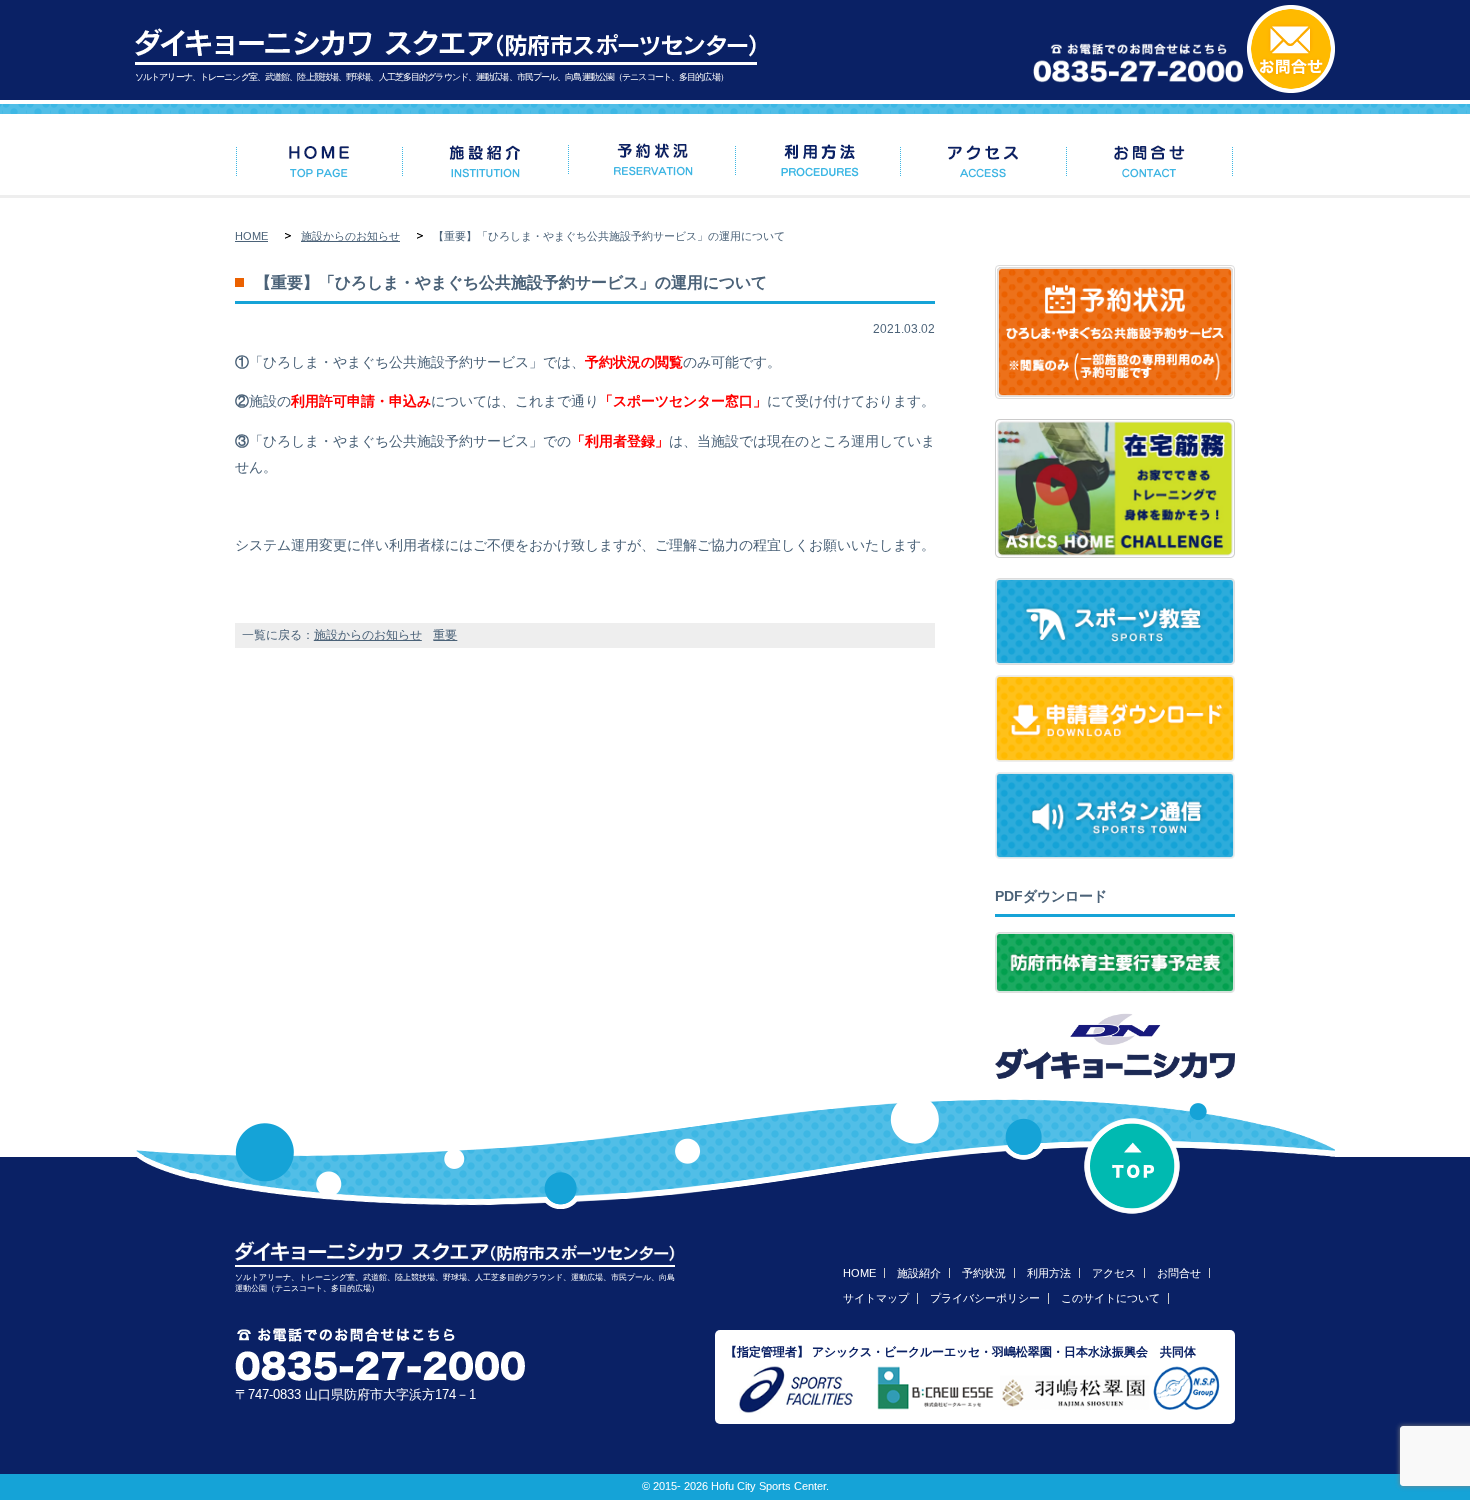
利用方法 (1049, 1273)
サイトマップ (876, 1298)
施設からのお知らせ (350, 236)
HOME (251, 236)
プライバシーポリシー (985, 1298)
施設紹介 (919, 1273)
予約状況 (984, 1273)
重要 (445, 635)
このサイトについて (1110, 1298)
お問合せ (1179, 1273)
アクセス (1114, 1273)
